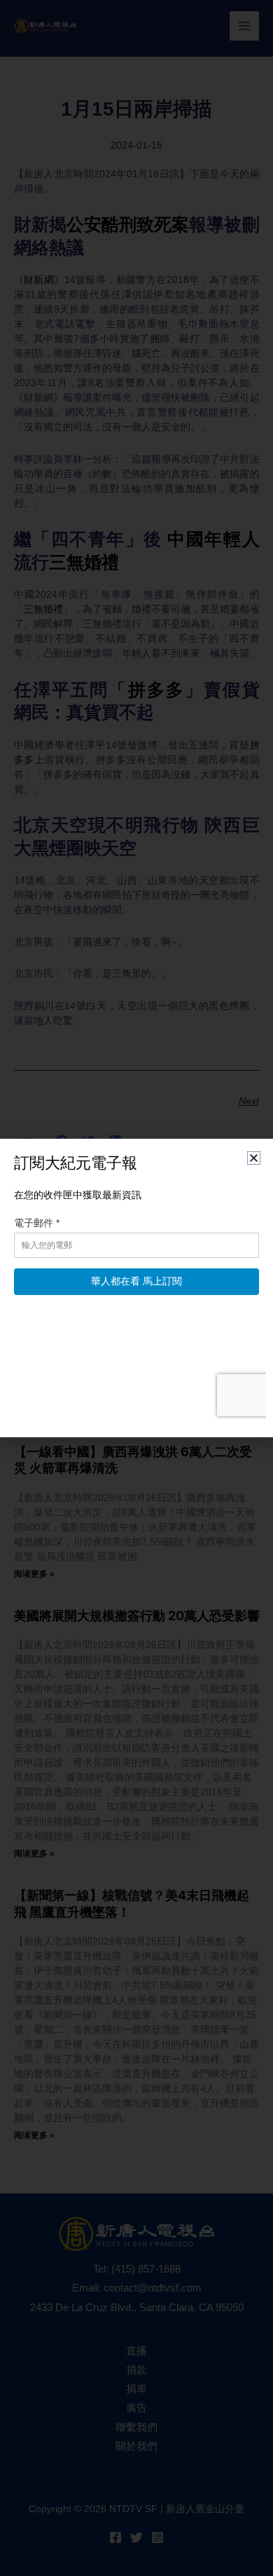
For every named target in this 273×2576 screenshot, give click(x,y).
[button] (254, 1158)
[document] (136, 1288)
